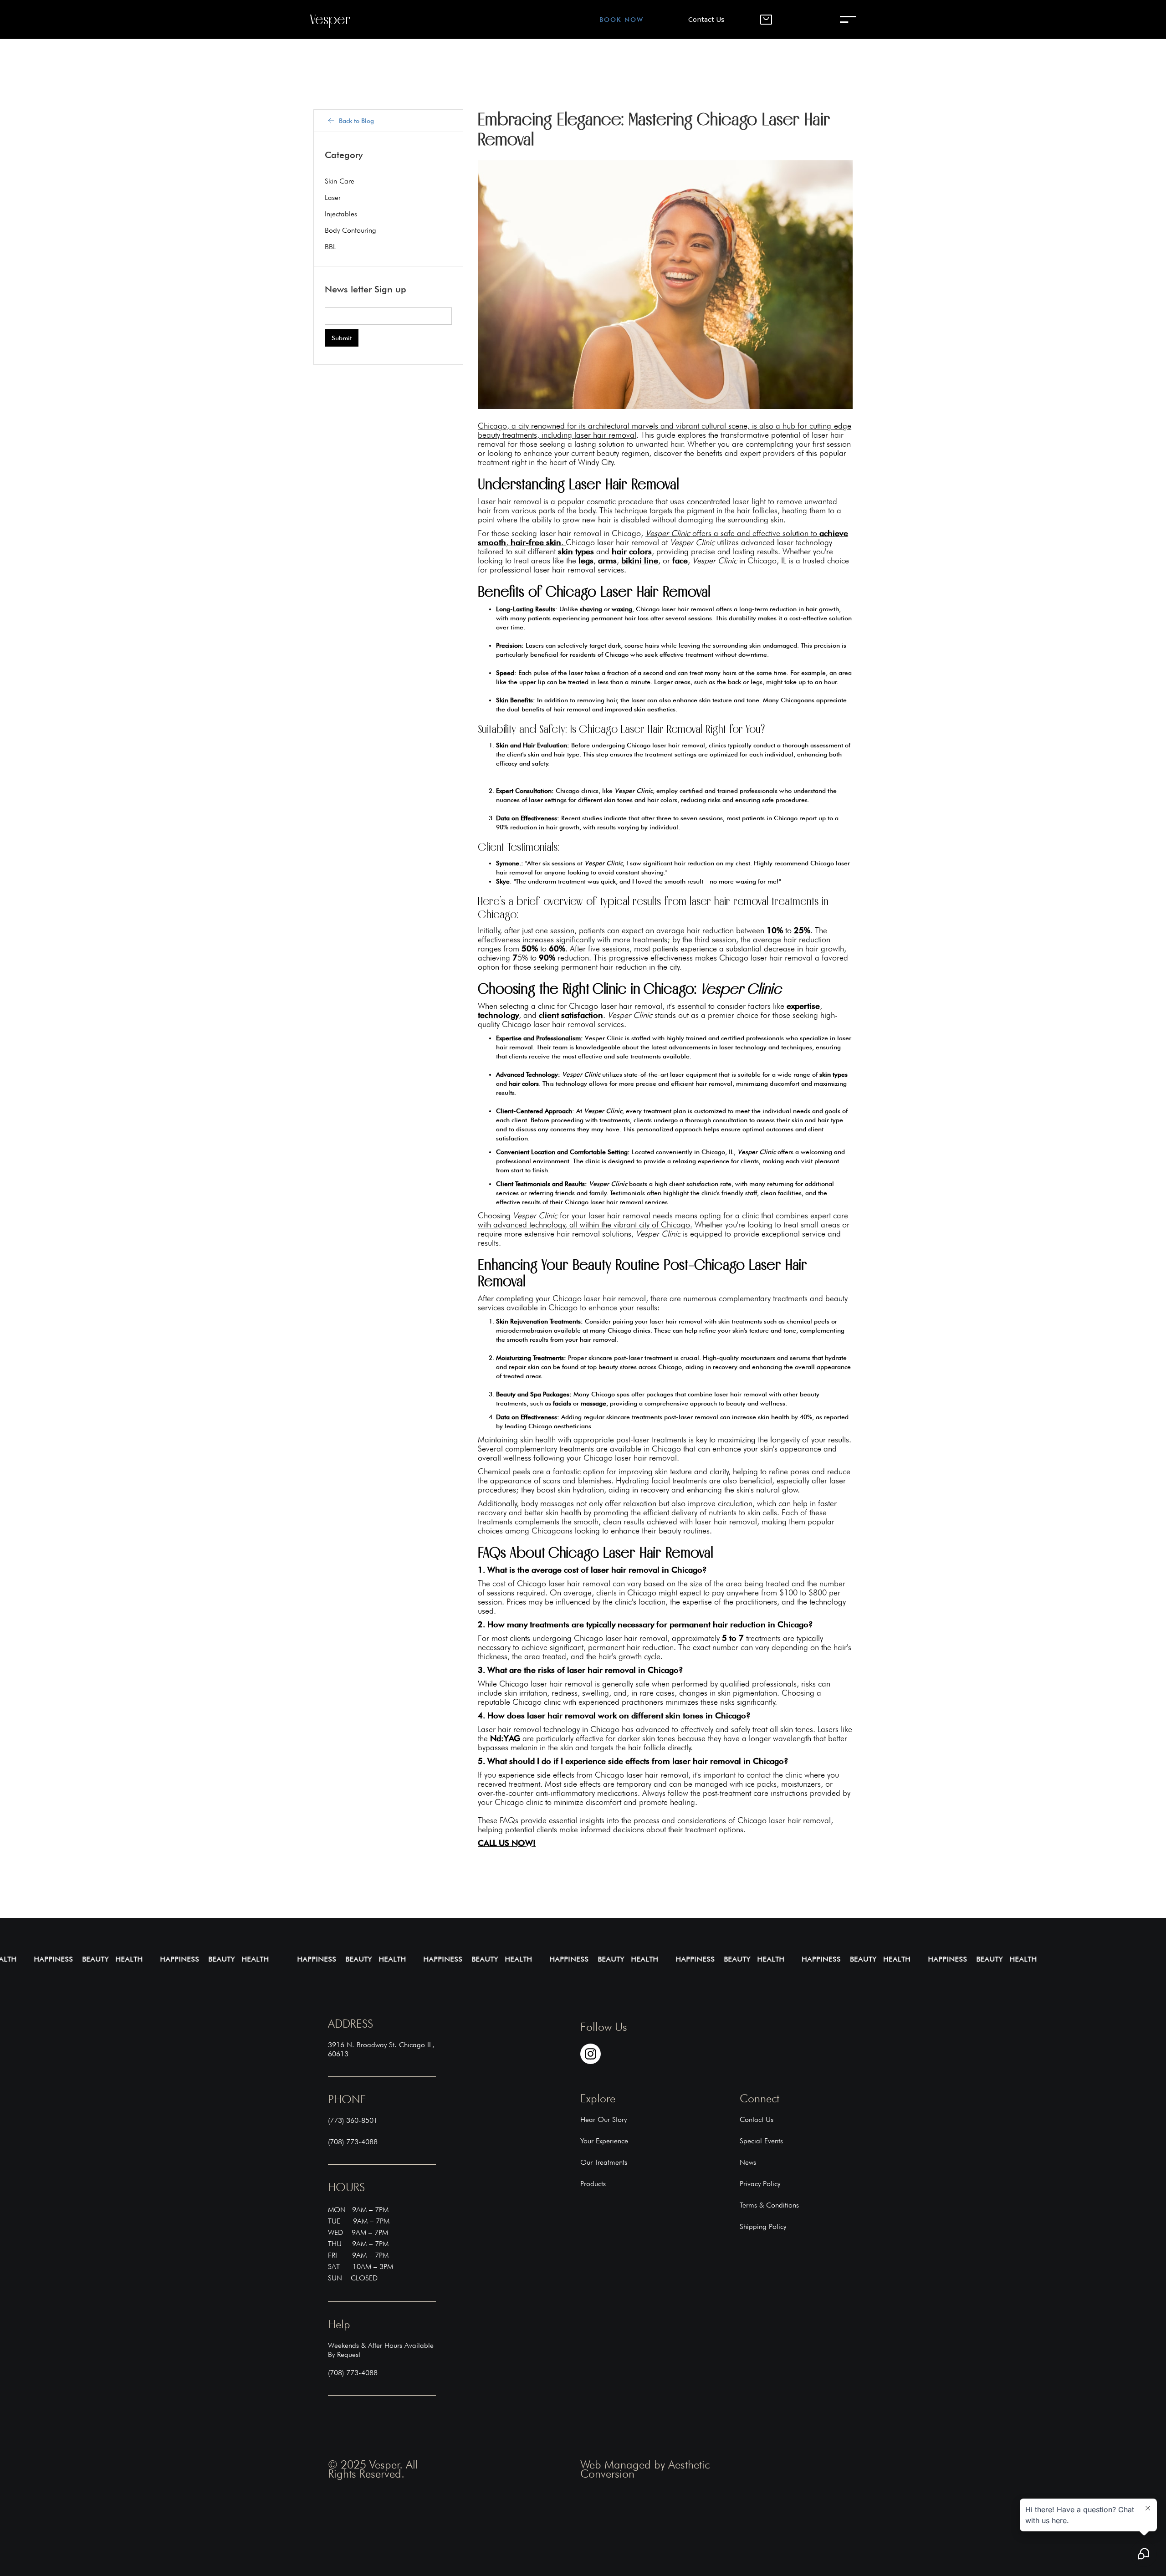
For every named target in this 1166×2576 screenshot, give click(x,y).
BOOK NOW (621, 20)
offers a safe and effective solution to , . (663, 538)
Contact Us (706, 20)
